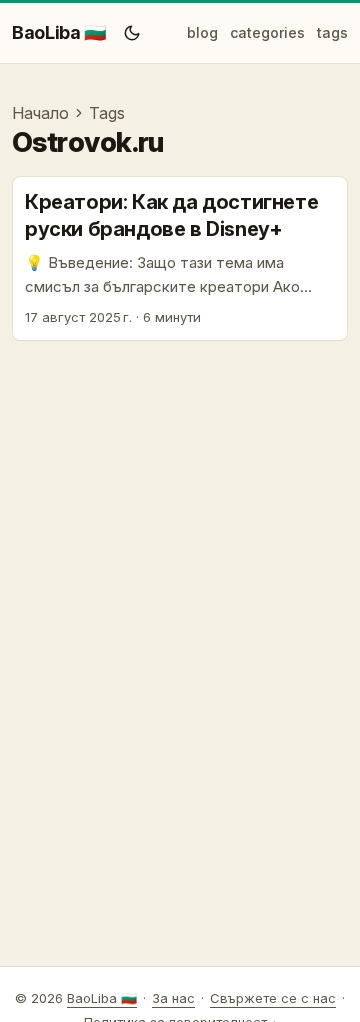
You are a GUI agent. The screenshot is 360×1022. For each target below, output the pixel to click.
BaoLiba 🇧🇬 (59, 32)
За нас (173, 998)
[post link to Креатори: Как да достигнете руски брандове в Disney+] (180, 259)
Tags (107, 113)
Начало (40, 113)
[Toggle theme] (132, 33)
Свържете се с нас (273, 998)
